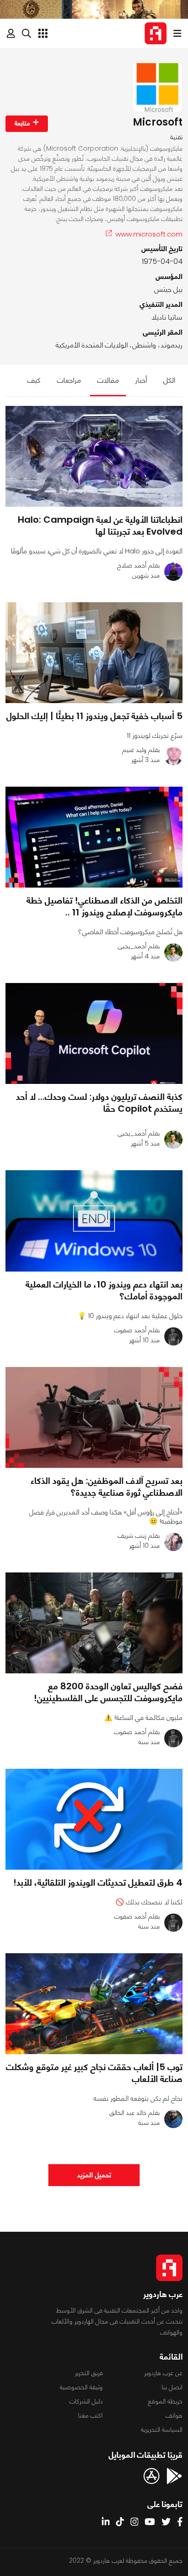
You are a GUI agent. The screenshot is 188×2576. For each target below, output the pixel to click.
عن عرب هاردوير (163, 2373)
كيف (34, 380)
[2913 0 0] (94, 2004)
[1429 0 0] (94, 1417)
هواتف (174, 2415)
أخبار (141, 380)
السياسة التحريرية (162, 2429)
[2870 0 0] (94, 1623)
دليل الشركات (86, 2401)
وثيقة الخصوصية (81, 2387)
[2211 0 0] (94, 1221)
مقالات (108, 380)
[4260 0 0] (94, 1033)
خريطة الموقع (165, 2401)
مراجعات (69, 380)
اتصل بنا (172, 2387)
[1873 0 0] (94, 837)
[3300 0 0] (94, 456)
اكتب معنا (90, 2415)
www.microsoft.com (149, 234)
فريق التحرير (89, 2373)
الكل (169, 380)
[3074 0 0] (94, 1819)
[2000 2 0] (94, 653)
